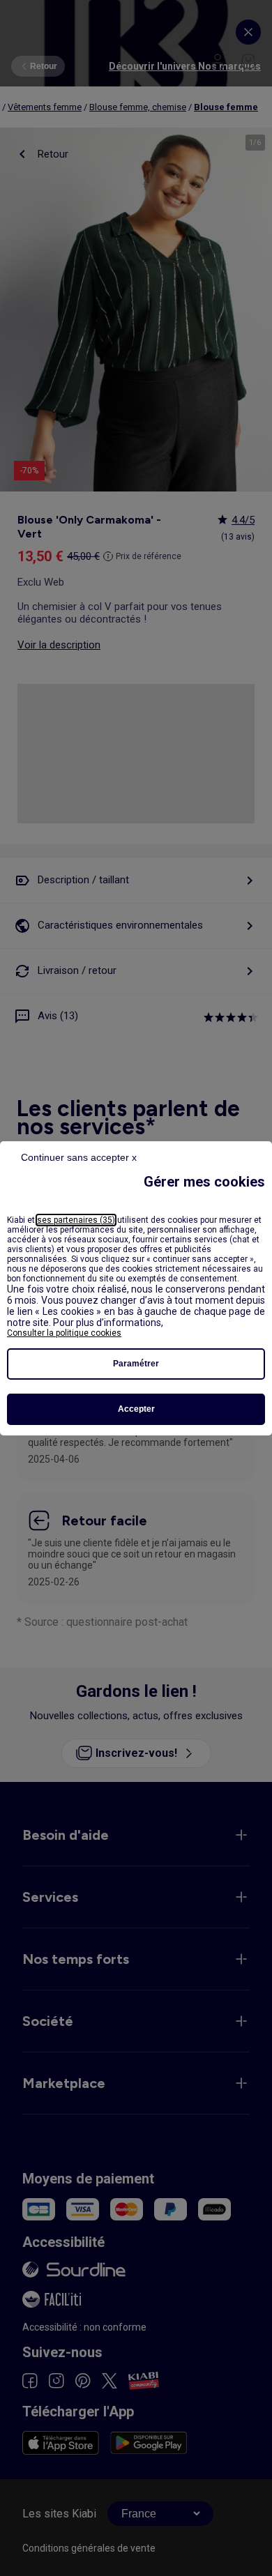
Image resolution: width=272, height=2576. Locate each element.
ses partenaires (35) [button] (76, 1220)
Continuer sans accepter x (79, 1157)
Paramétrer (136, 1364)
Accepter (136, 1409)
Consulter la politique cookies (64, 1333)
